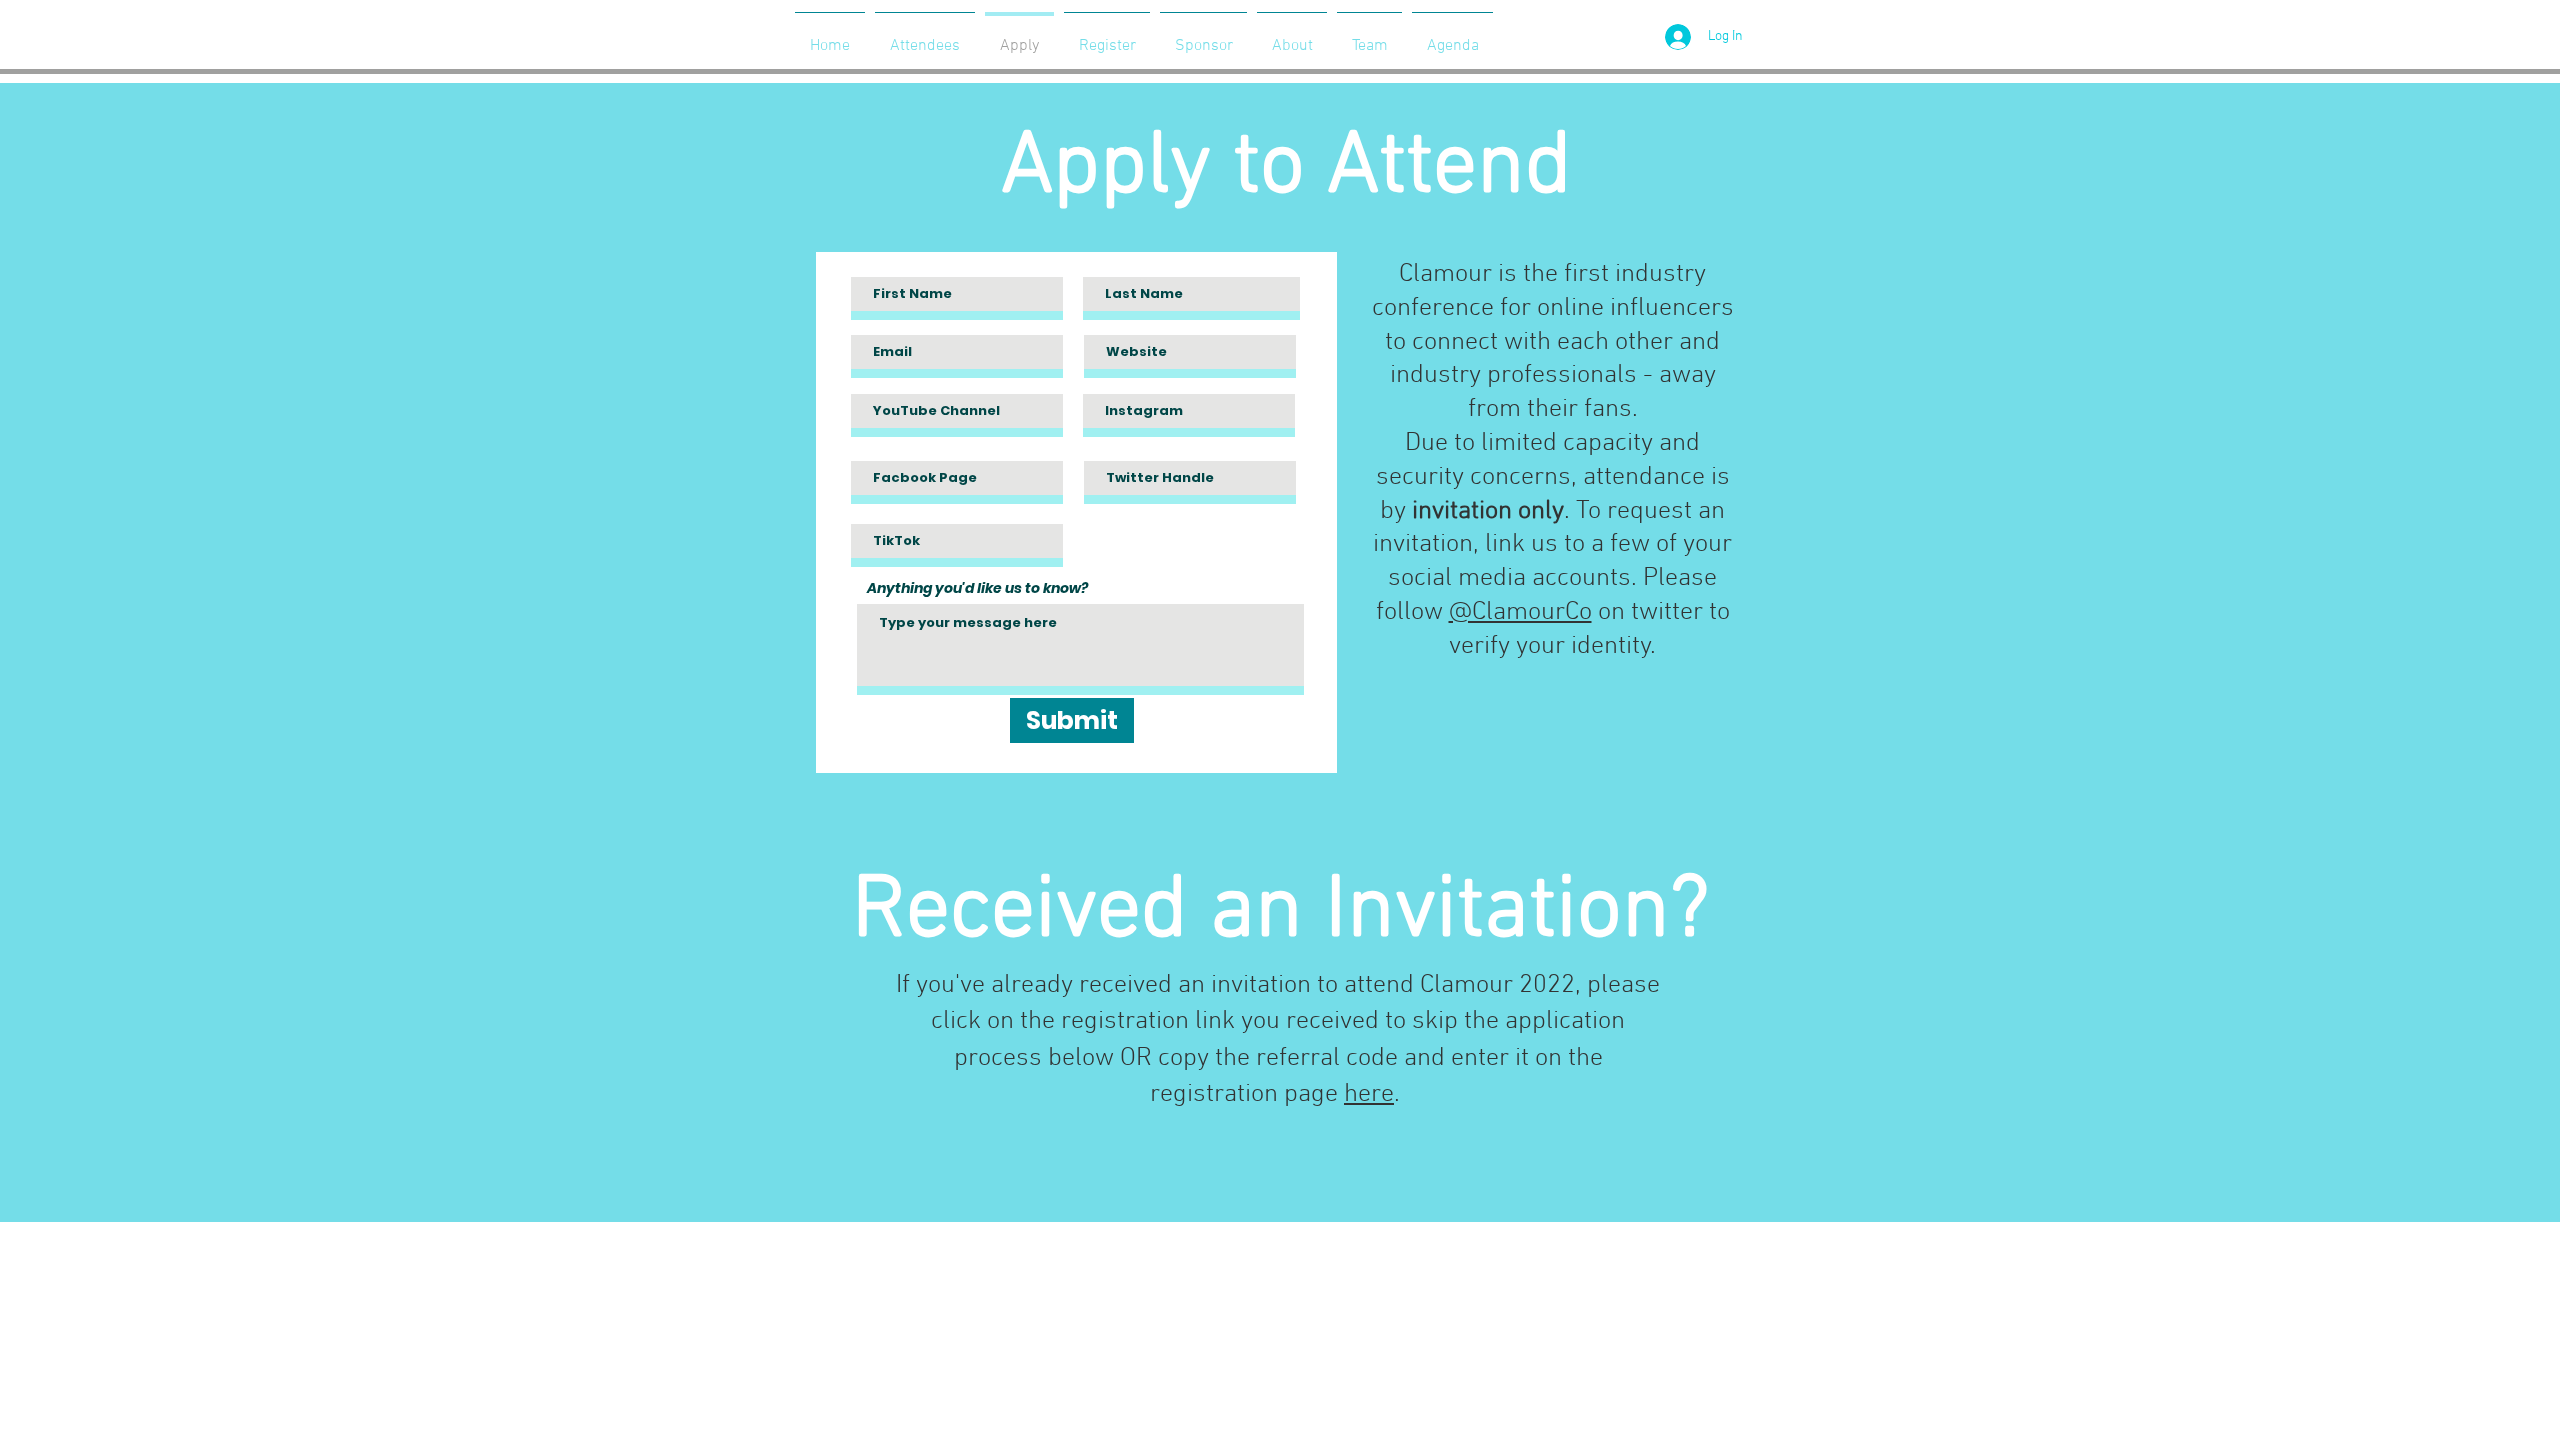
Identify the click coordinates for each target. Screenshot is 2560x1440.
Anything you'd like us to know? (977, 588)
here (1369, 1094)
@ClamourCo (1520, 612)
